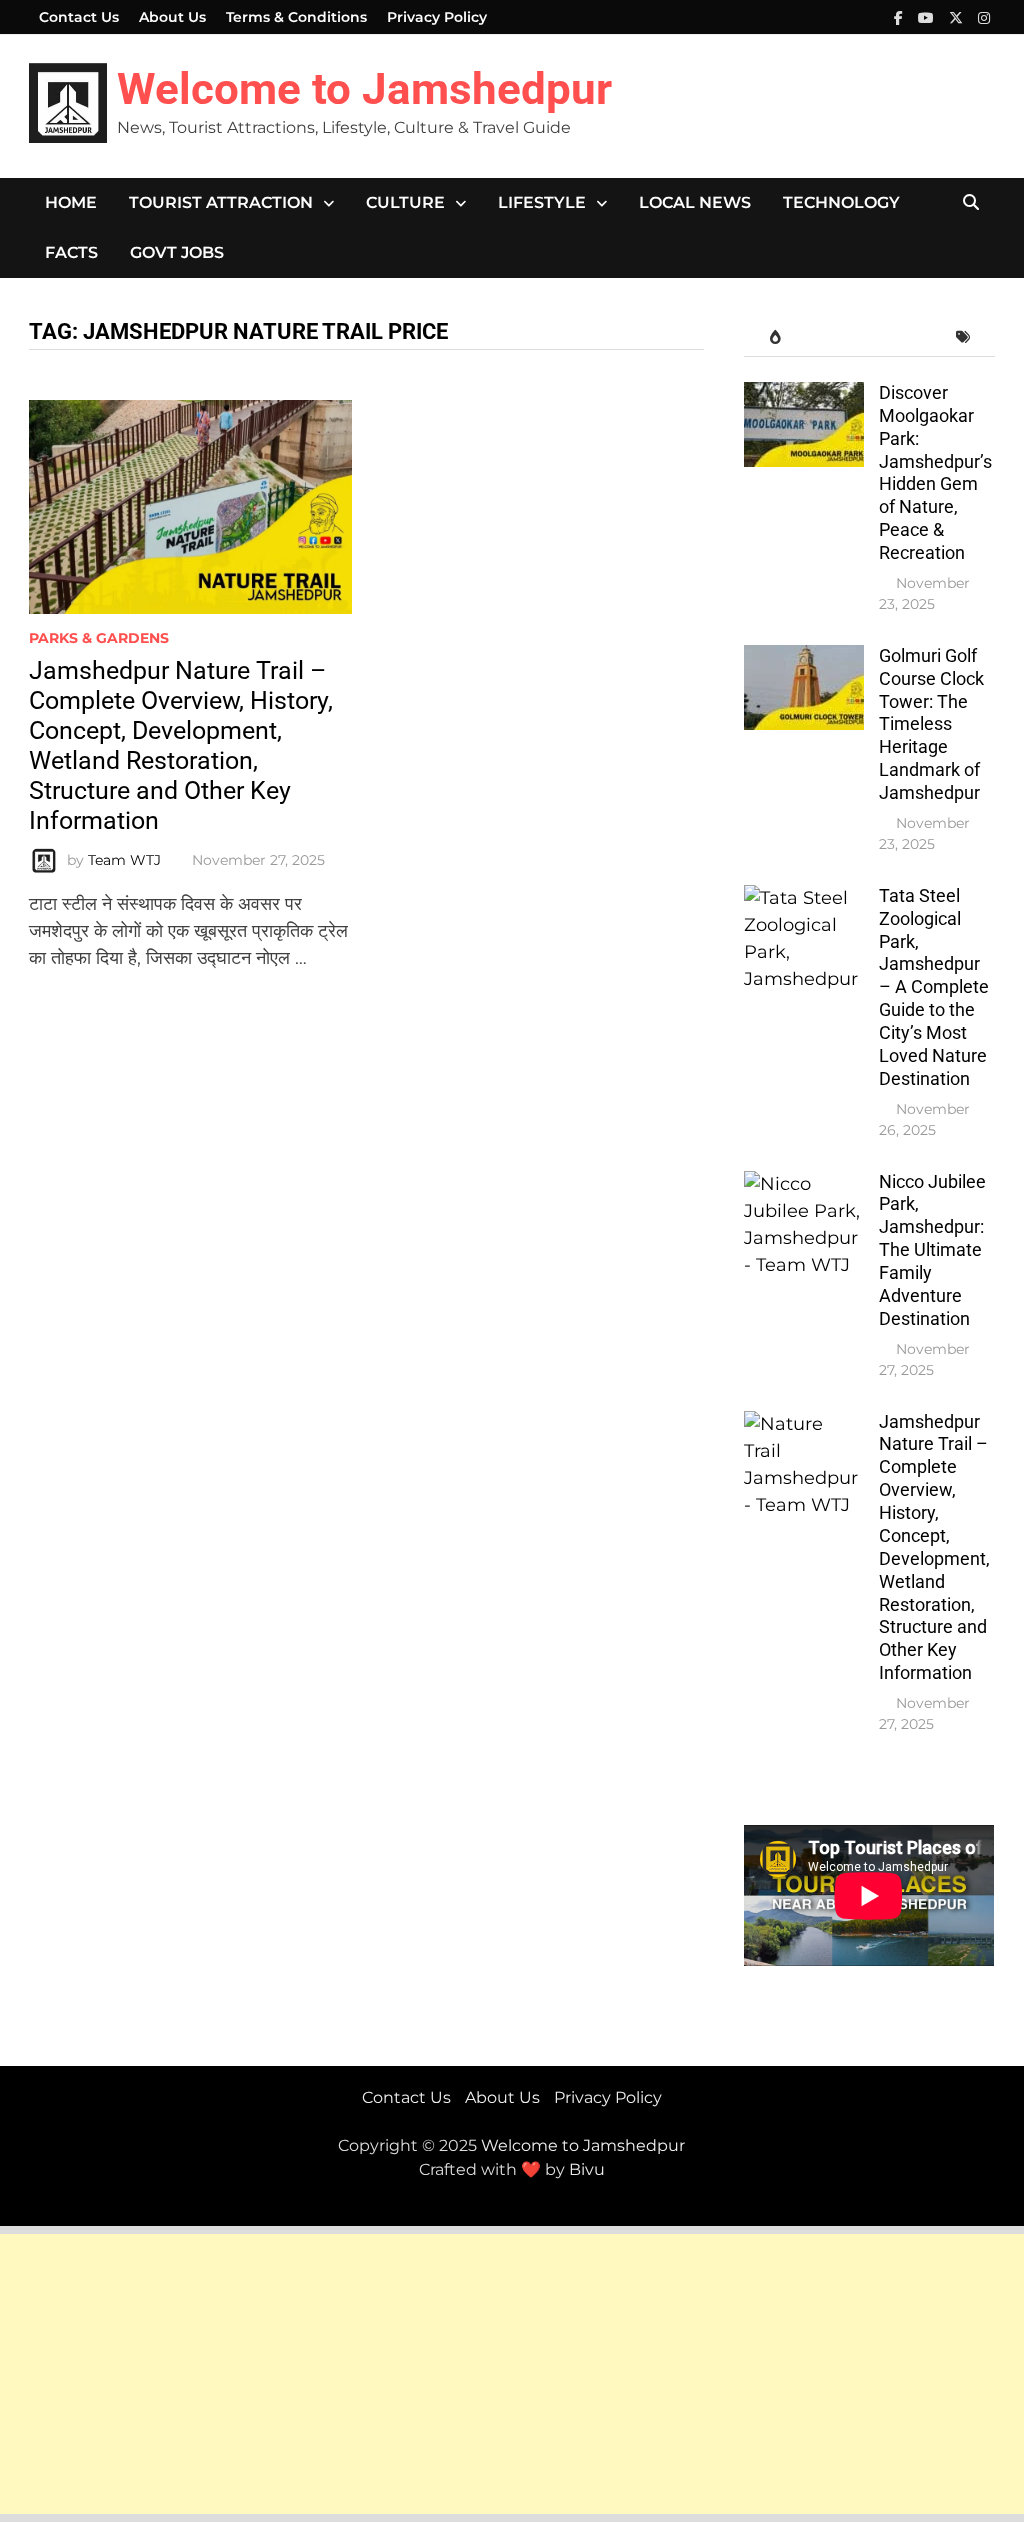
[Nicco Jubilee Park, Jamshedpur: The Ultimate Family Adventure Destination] (804, 1184)
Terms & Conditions (296, 17)
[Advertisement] (512, 2374)
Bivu (587, 2169)
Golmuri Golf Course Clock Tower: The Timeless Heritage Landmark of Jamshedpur (931, 724)
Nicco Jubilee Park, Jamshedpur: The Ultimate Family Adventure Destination (932, 1250)
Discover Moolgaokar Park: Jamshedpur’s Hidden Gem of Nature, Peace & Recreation (935, 472)
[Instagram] (984, 17)
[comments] (901, 337)
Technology (841, 202)
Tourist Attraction (221, 202)
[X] (958, 17)
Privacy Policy (437, 17)
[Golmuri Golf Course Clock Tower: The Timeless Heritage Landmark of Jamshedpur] (804, 658)
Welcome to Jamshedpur (364, 89)
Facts (71, 252)
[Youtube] (928, 17)
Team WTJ (124, 860)
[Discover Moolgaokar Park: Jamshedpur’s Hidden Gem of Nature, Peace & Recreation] (804, 395)
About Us (172, 17)
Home (71, 202)
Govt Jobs (177, 252)
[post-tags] (963, 337)
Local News (695, 202)
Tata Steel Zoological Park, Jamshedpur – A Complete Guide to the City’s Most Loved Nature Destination (934, 987)
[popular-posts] (775, 337)
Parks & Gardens (99, 638)
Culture (405, 202)
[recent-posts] (838, 337)
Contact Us (79, 17)
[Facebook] (901, 17)
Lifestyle (542, 202)
